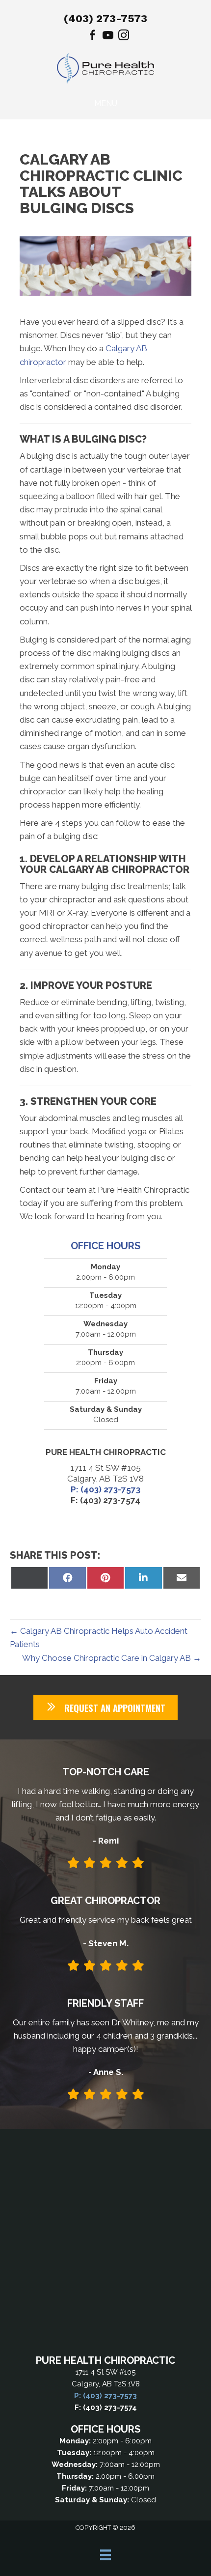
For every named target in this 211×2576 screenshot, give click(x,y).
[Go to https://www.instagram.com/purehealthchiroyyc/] (124, 37)
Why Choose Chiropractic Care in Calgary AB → (112, 1658)
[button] (105, 1707)
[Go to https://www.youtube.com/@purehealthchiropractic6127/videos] (108, 37)
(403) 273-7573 (105, 18)
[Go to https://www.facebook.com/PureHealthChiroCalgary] (92, 37)
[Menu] (105, 2555)
